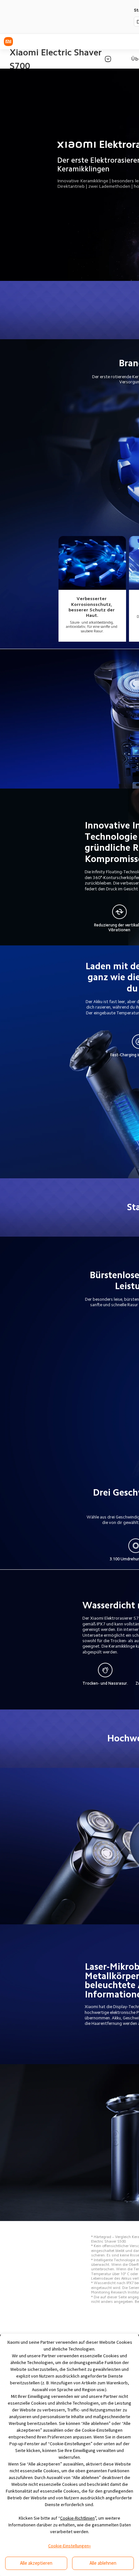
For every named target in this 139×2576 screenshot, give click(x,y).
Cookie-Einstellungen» (69, 2546)
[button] (108, 59)
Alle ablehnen (103, 2563)
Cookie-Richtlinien (77, 2518)
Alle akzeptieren (36, 2563)
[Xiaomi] (8, 42)
